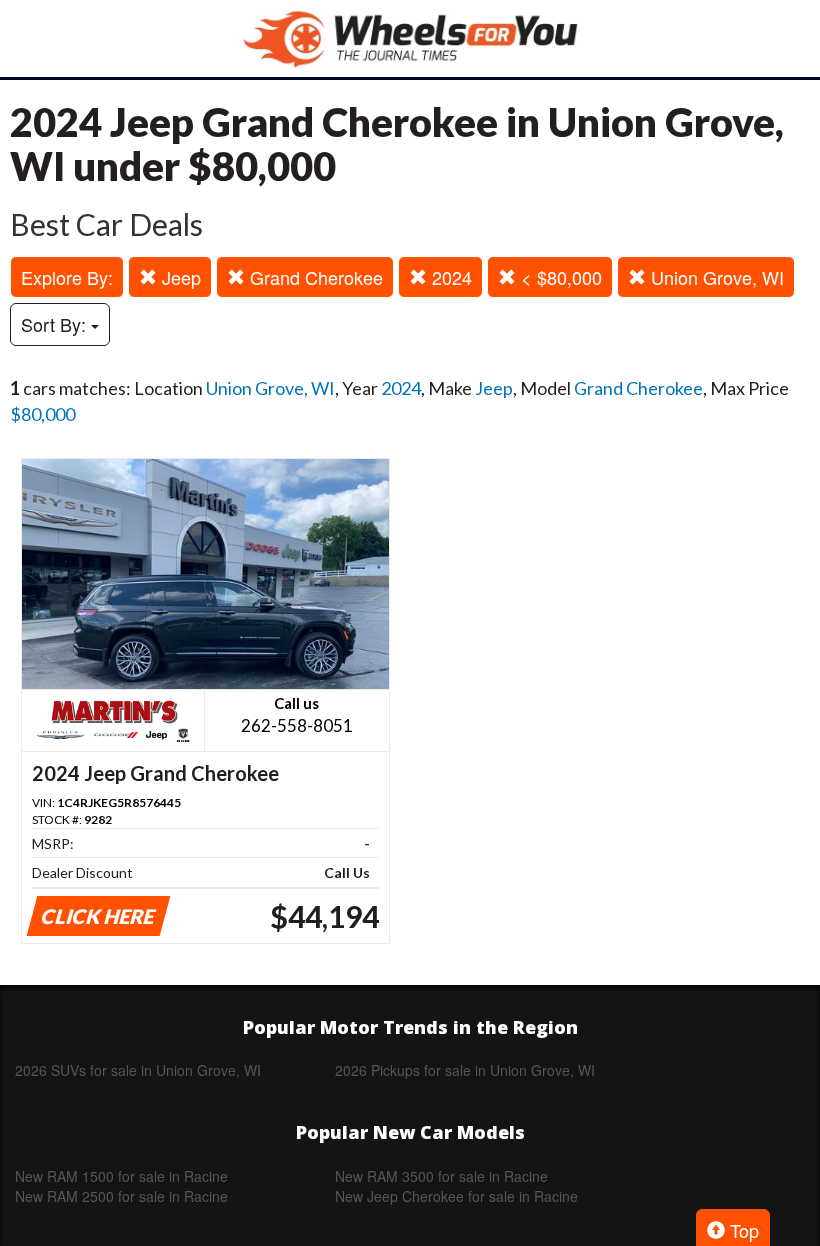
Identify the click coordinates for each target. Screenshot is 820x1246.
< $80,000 (559, 277)
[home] (410, 38)
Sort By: (56, 324)
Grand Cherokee (314, 277)
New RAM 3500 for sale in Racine (441, 1176)
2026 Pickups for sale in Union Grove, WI (465, 1070)
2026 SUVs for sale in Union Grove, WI (138, 1070)
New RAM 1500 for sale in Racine (121, 1176)
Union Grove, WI (715, 277)
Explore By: (67, 277)
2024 (449, 277)
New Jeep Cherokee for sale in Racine (456, 1196)
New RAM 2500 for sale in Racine (121, 1196)
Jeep (179, 277)
